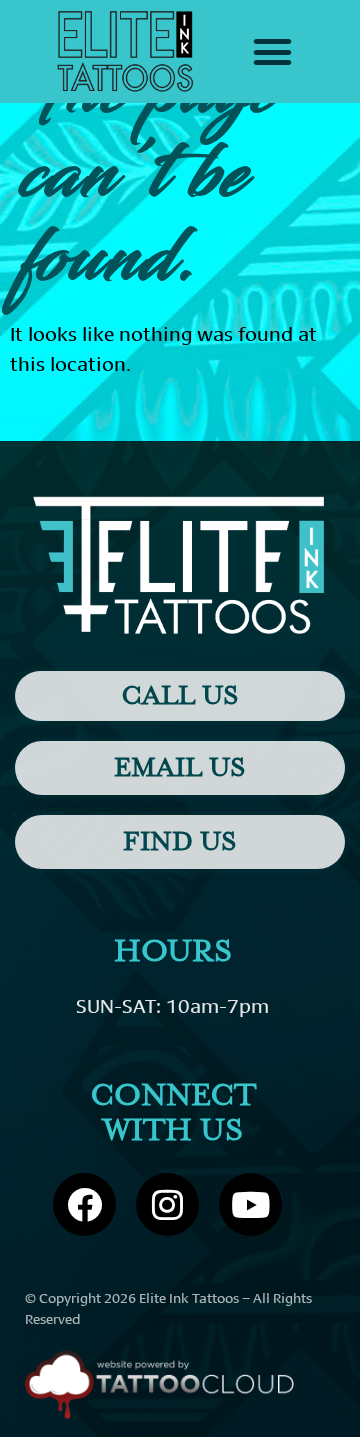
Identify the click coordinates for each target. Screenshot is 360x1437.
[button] (273, 52)
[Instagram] (167, 1204)
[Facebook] (84, 1204)
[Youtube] (250, 1204)
